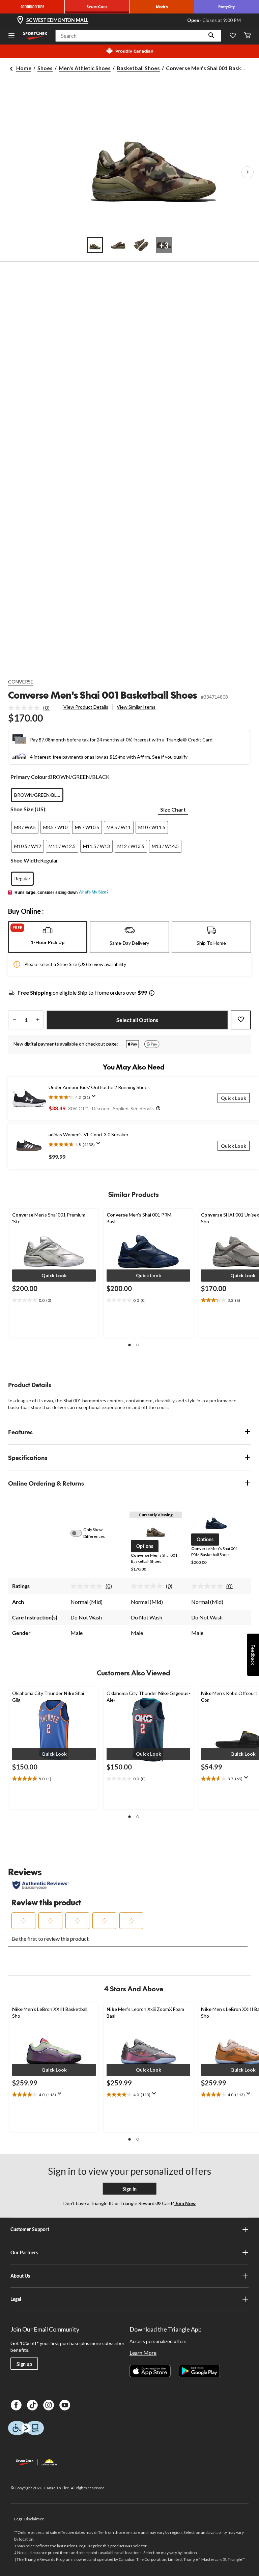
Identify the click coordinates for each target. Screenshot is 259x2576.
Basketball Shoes (138, 68)
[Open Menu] (11, 36)
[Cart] (248, 36)
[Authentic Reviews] (41, 1885)
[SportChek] (97, 7)
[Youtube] (65, 2405)
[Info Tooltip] (152, 993)
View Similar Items (136, 707)
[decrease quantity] (14, 1020)
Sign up (24, 2364)
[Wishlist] (233, 36)
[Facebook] (16, 2405)
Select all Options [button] (137, 1020)
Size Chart (173, 809)
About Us (20, 2276)
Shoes (45, 68)
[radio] (37, 795)
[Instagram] (49, 2405)
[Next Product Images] (248, 172)
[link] (32, 708)
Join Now (185, 2203)
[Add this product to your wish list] (241, 1020)
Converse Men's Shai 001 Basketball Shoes (103, 695)
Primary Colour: (30, 777)
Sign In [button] (129, 2189)
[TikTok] (32, 2405)
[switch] (80, 1533)
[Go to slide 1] (95, 245)
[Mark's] (162, 7)
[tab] (48, 937)
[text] (54, 1300)
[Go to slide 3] (141, 245)
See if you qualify (170, 757)
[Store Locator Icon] (20, 20)
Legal (16, 2299)
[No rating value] (26, 708)
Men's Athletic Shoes (85, 68)
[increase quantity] (38, 1020)
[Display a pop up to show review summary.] (95, 1098)
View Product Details (86, 707)
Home (24, 68)
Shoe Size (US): (28, 809)
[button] (211, 36)
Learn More (143, 2353)
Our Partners (24, 2252)
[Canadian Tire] (32, 7)
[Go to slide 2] (118, 245)
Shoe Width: (25, 860)
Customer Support (30, 2229)
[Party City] (227, 7)
